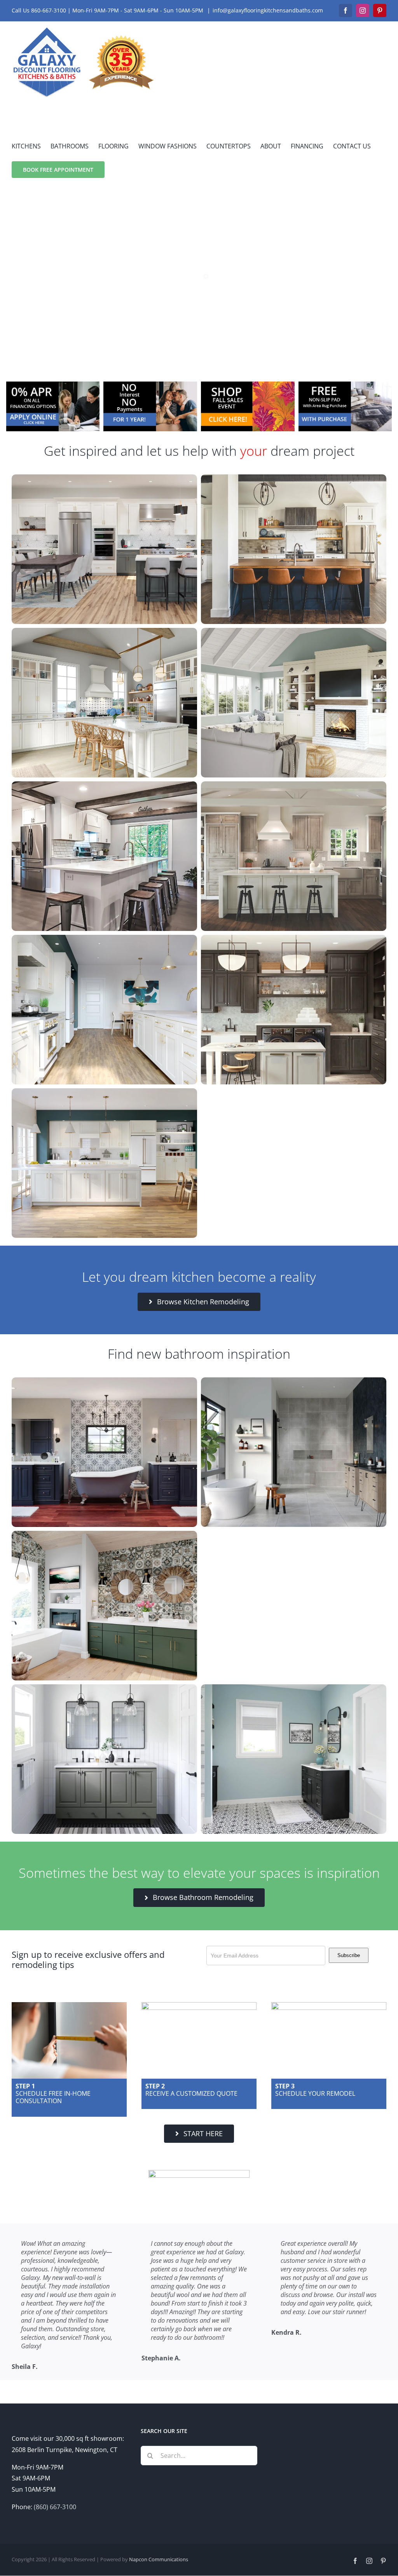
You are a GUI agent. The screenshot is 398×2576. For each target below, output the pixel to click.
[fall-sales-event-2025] (248, 385)
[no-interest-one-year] (150, 385)
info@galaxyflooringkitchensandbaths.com (268, 10)
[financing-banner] (53, 385)
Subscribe (349, 1955)
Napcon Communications (159, 2559)
